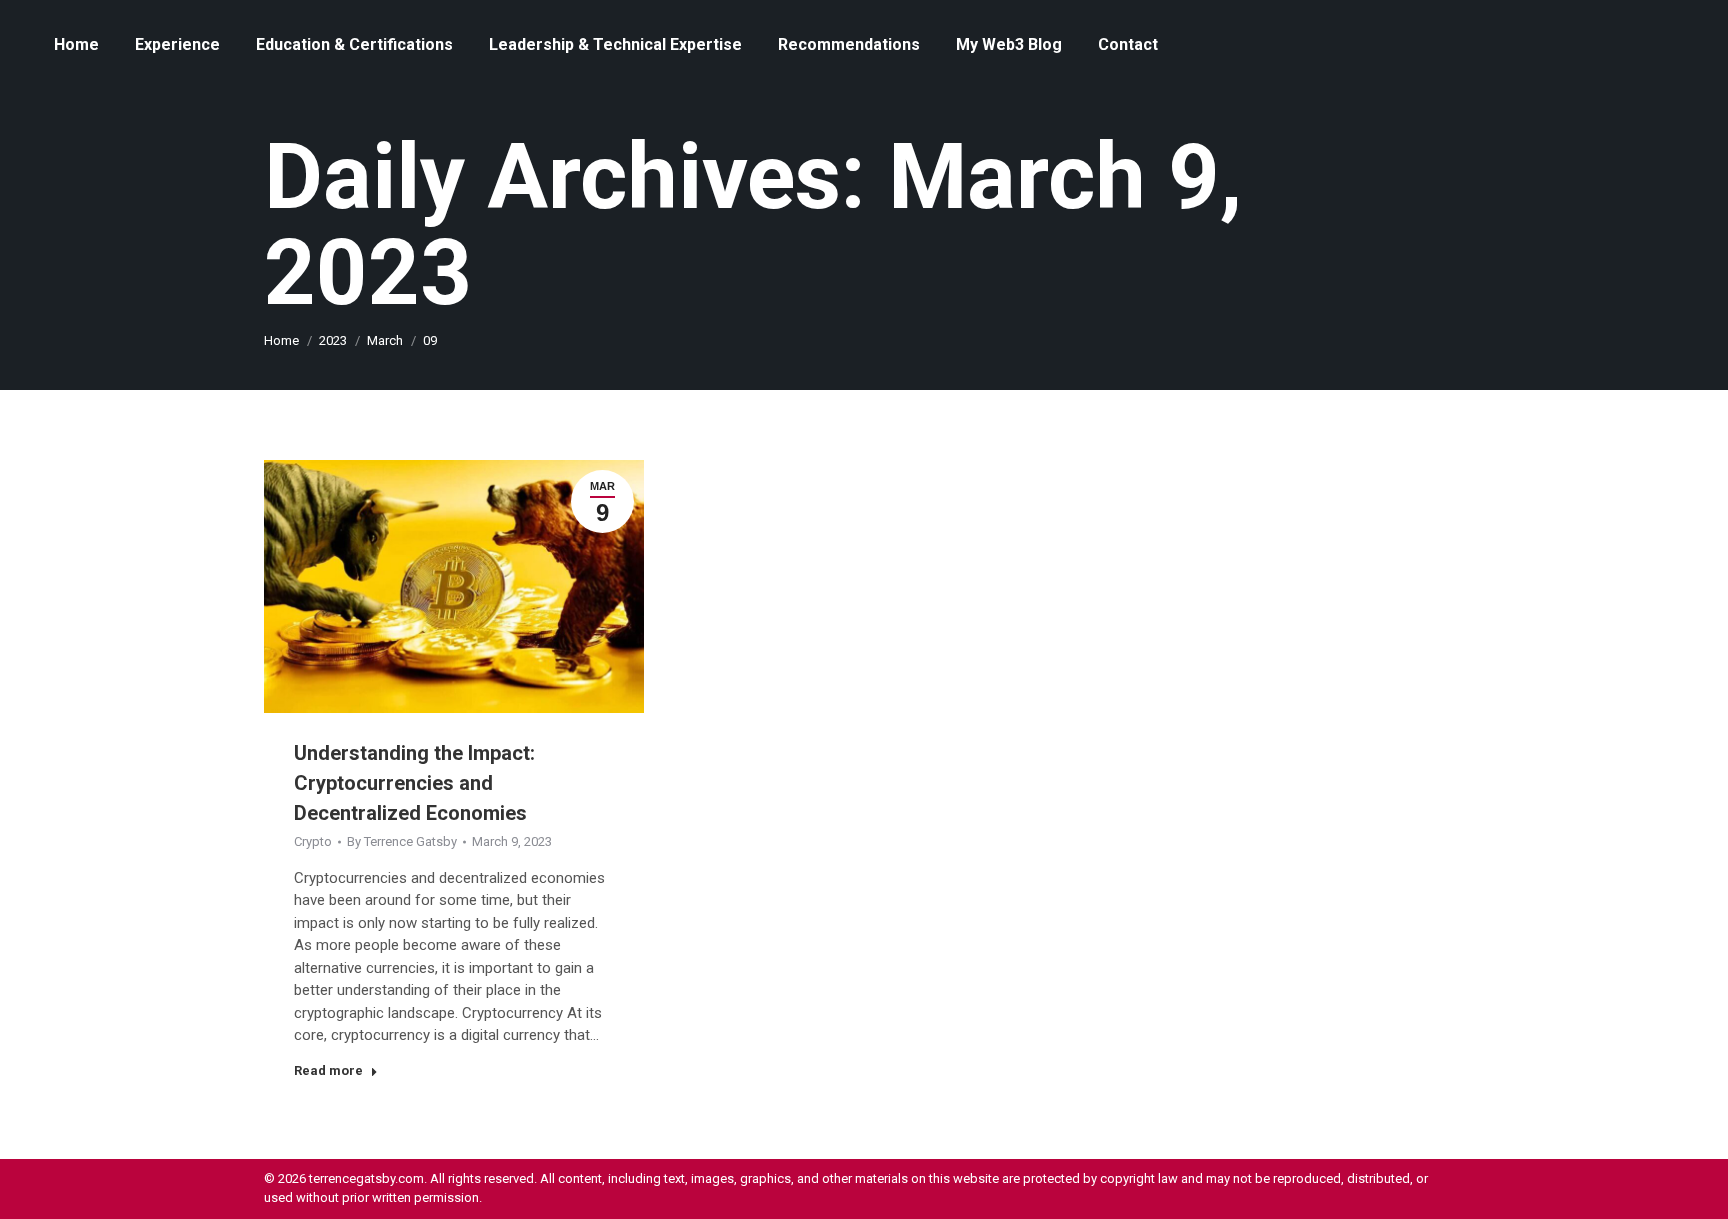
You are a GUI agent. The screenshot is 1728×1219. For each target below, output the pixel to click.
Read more (328, 1070)
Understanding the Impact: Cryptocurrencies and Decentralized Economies (414, 783)
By (402, 841)
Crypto (313, 841)
